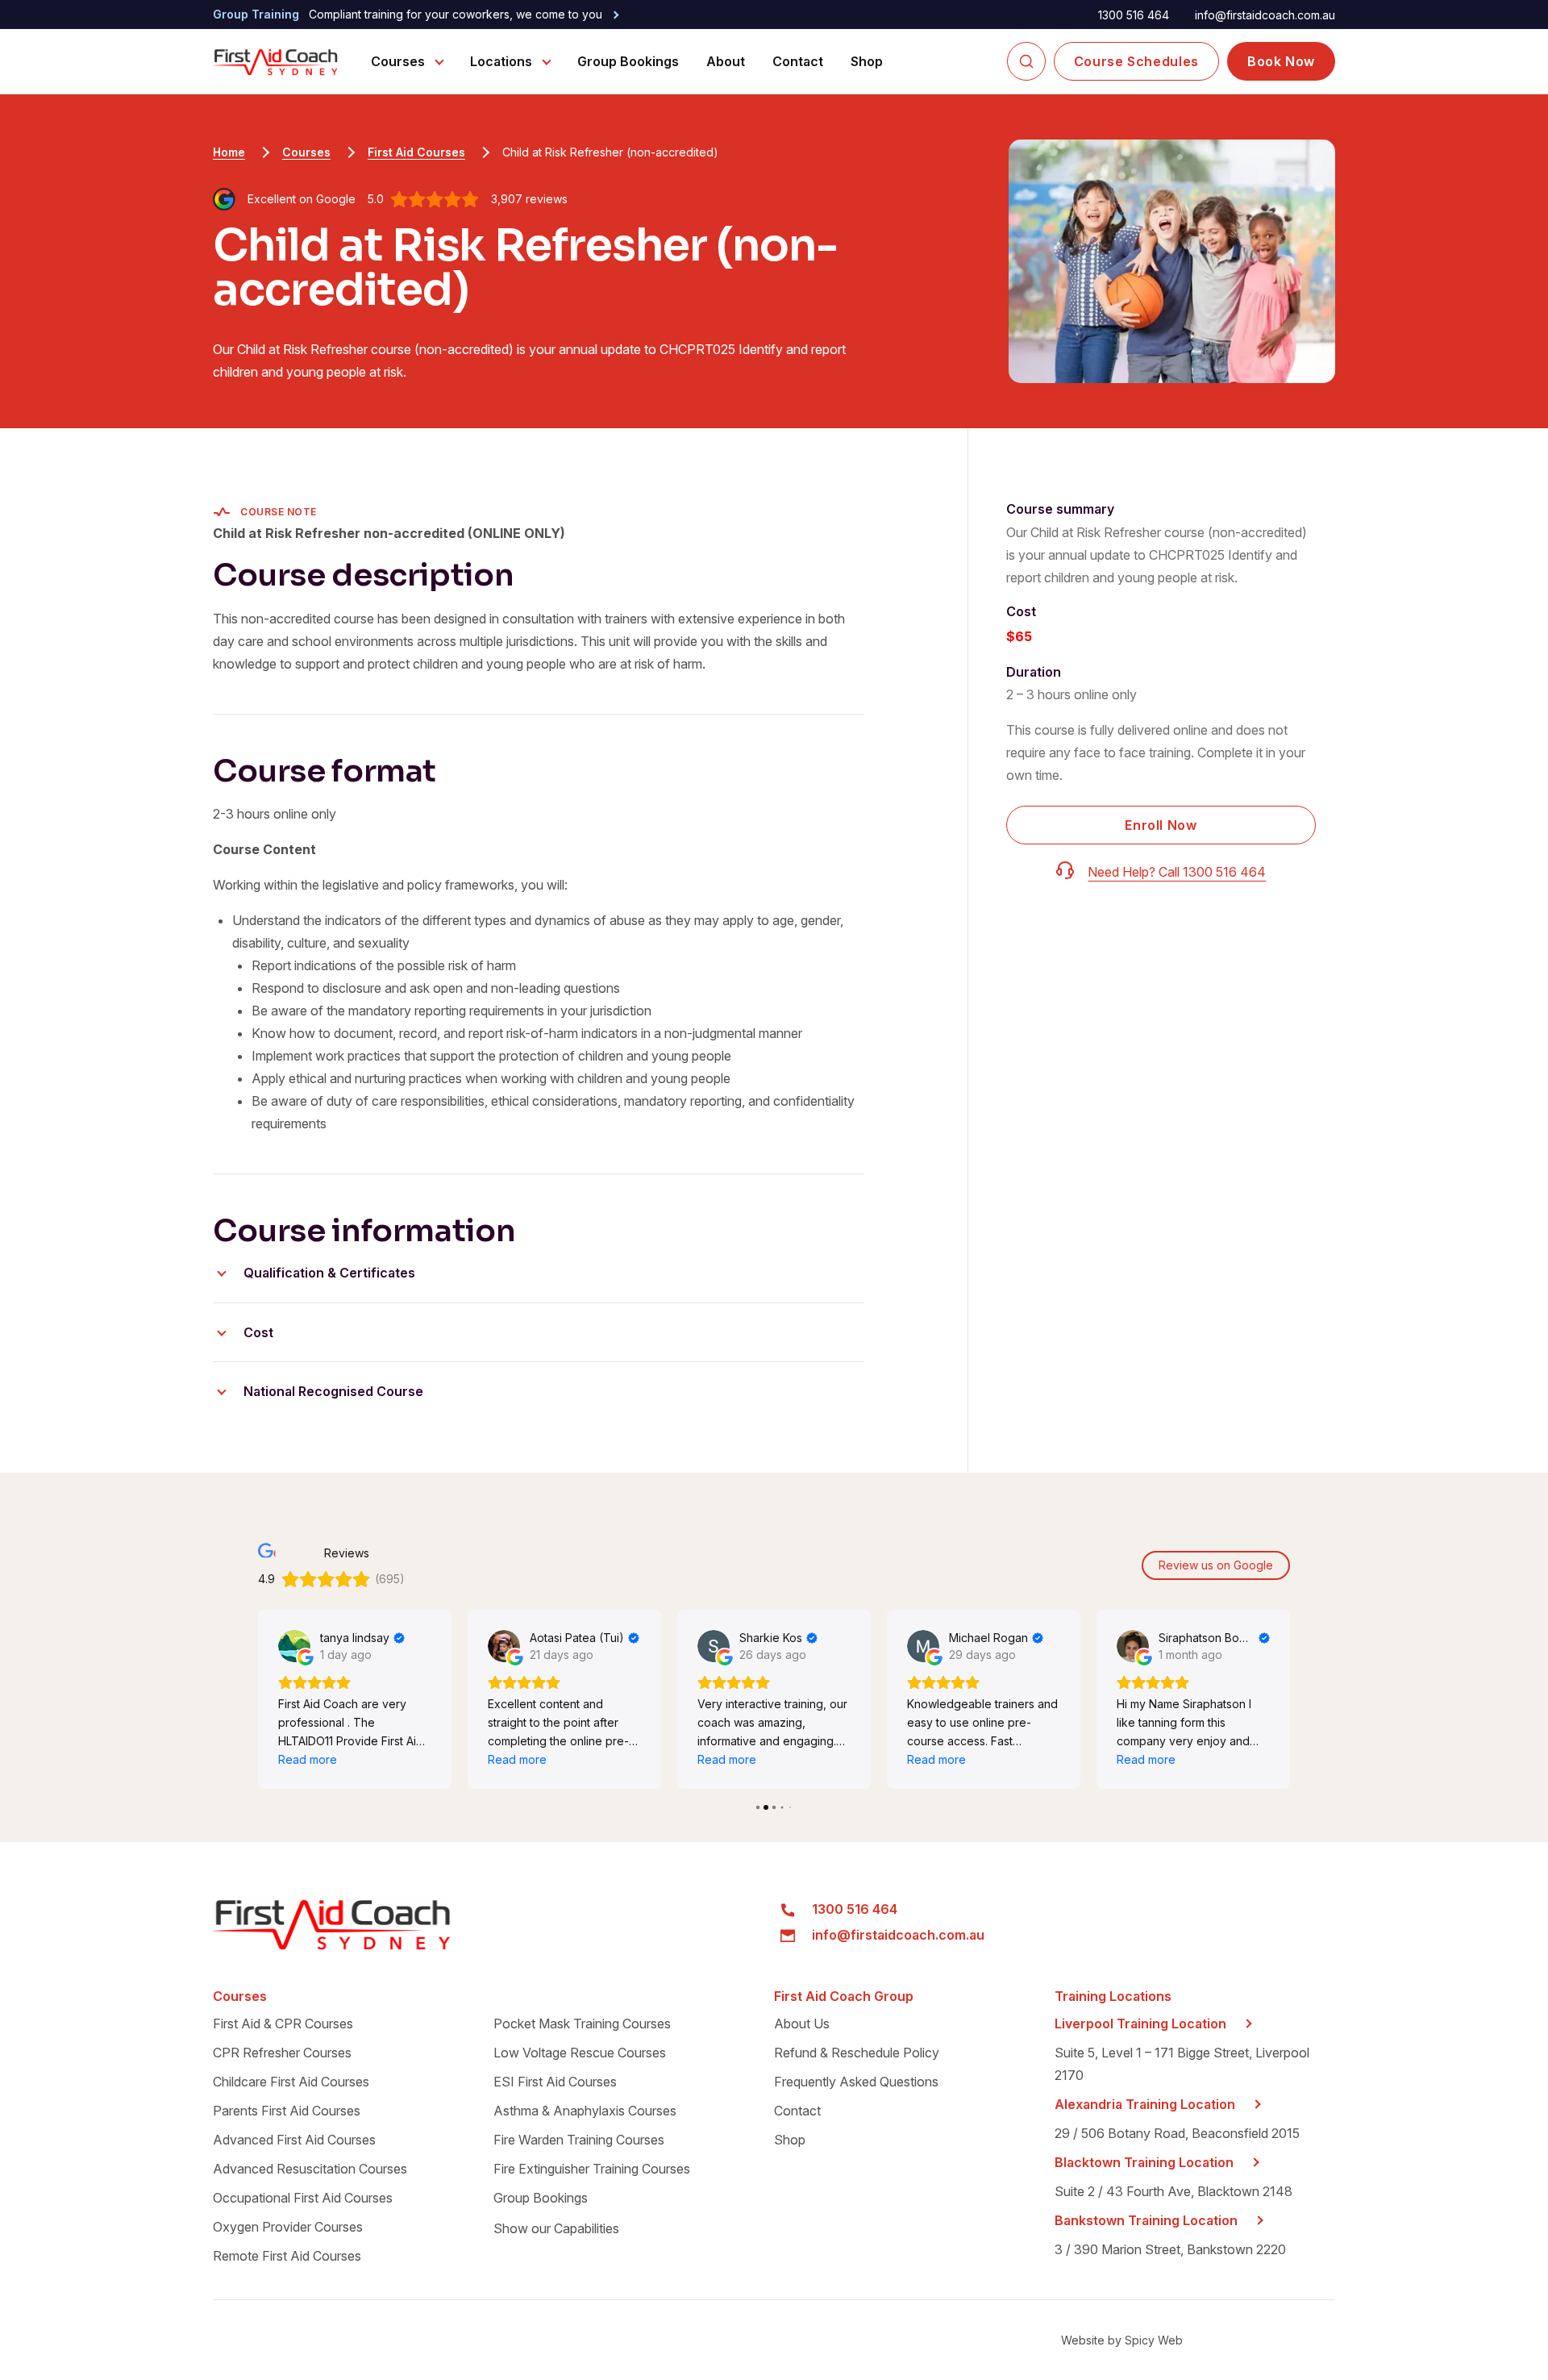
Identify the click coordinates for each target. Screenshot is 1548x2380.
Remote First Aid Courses (287, 2256)
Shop (867, 61)
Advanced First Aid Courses (294, 2140)
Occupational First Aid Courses (303, 2198)
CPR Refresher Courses (282, 2053)
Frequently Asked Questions (856, 2082)
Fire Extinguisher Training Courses (592, 2169)
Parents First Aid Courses (287, 2111)
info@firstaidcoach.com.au (1265, 15)
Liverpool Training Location (1140, 2024)
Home (229, 152)
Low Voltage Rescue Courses (580, 2053)
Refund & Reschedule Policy (857, 2053)
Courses (398, 61)
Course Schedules (1136, 61)
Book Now (1281, 61)
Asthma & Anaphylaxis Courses (585, 2111)
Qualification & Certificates (329, 1273)
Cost (258, 1332)
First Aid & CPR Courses (283, 2024)
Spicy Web (1154, 2340)
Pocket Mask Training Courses (582, 2024)
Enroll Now (1161, 825)
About (726, 61)
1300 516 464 (1134, 15)
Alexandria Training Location (1145, 2104)
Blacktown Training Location (1144, 2162)
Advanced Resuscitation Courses (310, 2169)
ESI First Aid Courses (555, 2082)
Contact (798, 61)
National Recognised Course (333, 1391)
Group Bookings (628, 61)
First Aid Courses (416, 152)
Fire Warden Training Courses (579, 2140)
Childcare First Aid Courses (291, 2082)
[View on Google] (294, 1646)
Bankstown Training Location (1146, 2220)
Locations (501, 61)
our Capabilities (556, 2228)
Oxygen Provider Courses (288, 2227)
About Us (802, 2024)
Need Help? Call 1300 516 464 (1177, 872)
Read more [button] (308, 1759)
